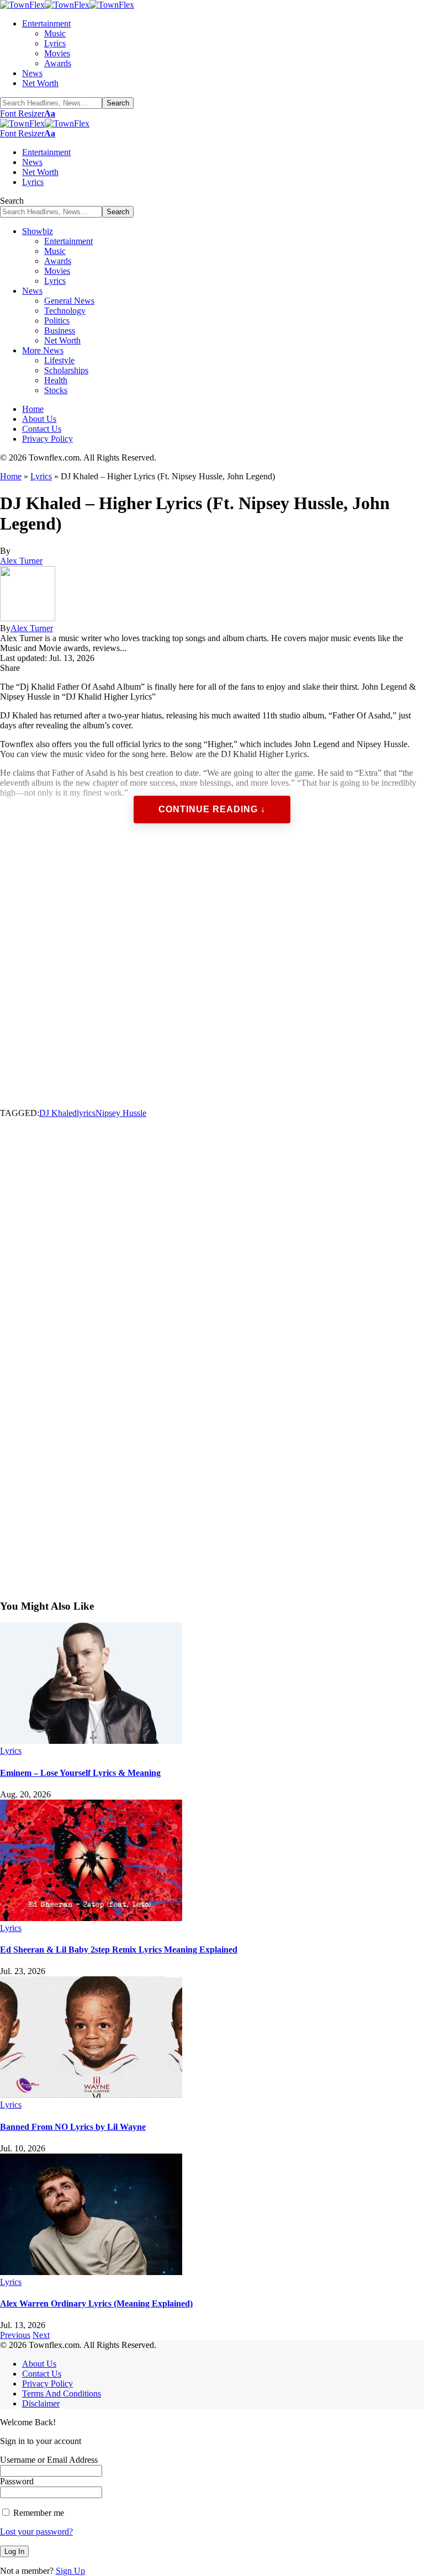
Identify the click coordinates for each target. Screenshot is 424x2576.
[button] (28, 113)
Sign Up (70, 2571)
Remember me (38, 2513)
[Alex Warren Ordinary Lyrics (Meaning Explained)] (91, 2272)
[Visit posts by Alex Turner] (28, 618)
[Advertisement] (212, 977)
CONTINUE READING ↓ (212, 809)
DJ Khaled (58, 1113)
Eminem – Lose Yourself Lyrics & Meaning (80, 1773)
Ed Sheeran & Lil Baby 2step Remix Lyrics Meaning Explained (119, 1950)
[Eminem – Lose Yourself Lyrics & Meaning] (91, 1741)
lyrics (86, 1113)
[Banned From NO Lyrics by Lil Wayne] (91, 2095)
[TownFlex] (67, 5)
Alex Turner (21, 561)
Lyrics (41, 476)
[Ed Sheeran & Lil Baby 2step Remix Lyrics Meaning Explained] (91, 1918)
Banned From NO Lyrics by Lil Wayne (73, 2127)
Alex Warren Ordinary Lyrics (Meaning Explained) (96, 2303)
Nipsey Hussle (121, 1113)
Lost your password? (36, 2532)
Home (11, 476)
